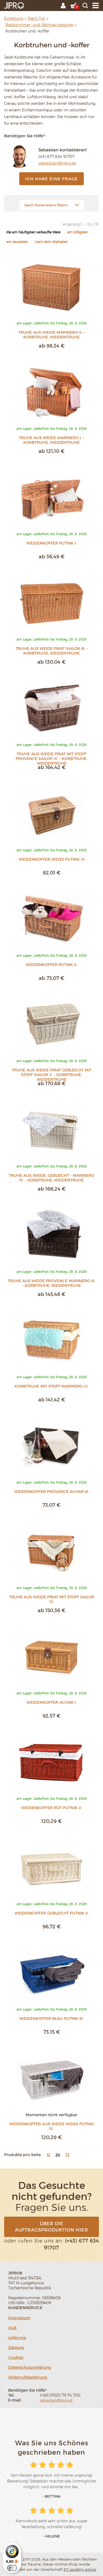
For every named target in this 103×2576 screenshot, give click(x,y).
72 (67, 2155)
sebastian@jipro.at (57, 163)
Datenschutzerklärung (30, 2367)
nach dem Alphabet (51, 242)
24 (58, 2155)
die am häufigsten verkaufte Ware (33, 232)
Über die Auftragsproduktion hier (51, 2227)
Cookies (16, 2357)
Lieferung (17, 2338)
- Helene (52, 2536)
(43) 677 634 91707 (56, 156)
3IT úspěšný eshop (80, 2569)
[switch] (12, 2568)
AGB (12, 2328)
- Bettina (52, 2496)
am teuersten (17, 242)
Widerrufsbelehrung (28, 2377)
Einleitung (14, 18)
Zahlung (16, 2347)
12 (48, 2155)
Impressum (19, 2318)
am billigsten (78, 232)
